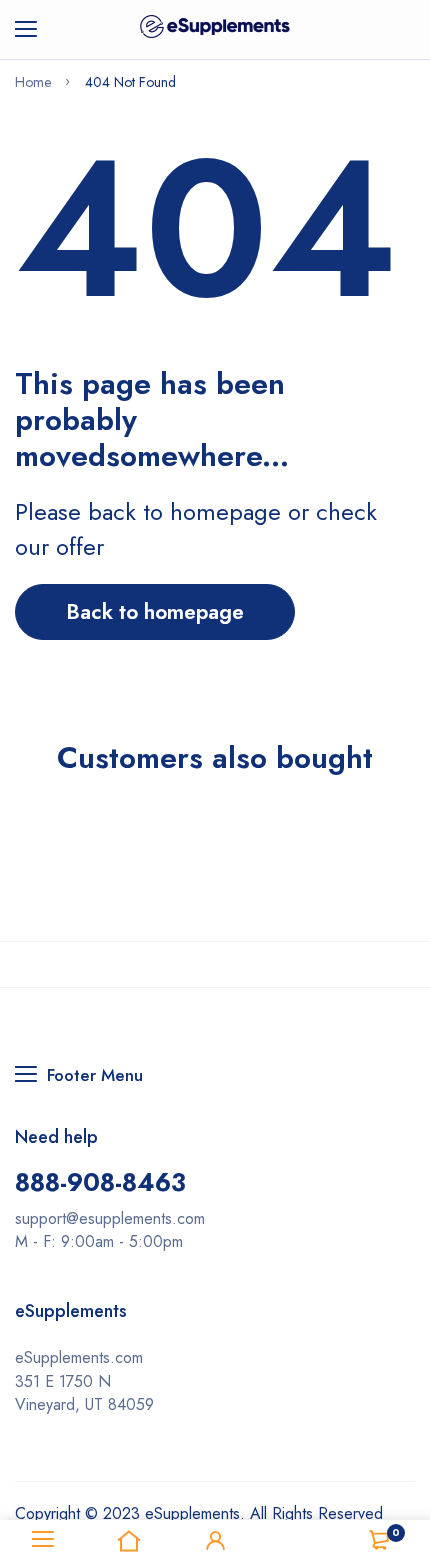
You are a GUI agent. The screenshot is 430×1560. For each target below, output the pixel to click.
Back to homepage (155, 612)
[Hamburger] (33, 30)
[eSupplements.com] (215, 29)
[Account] (215, 1540)
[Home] (129, 1540)
